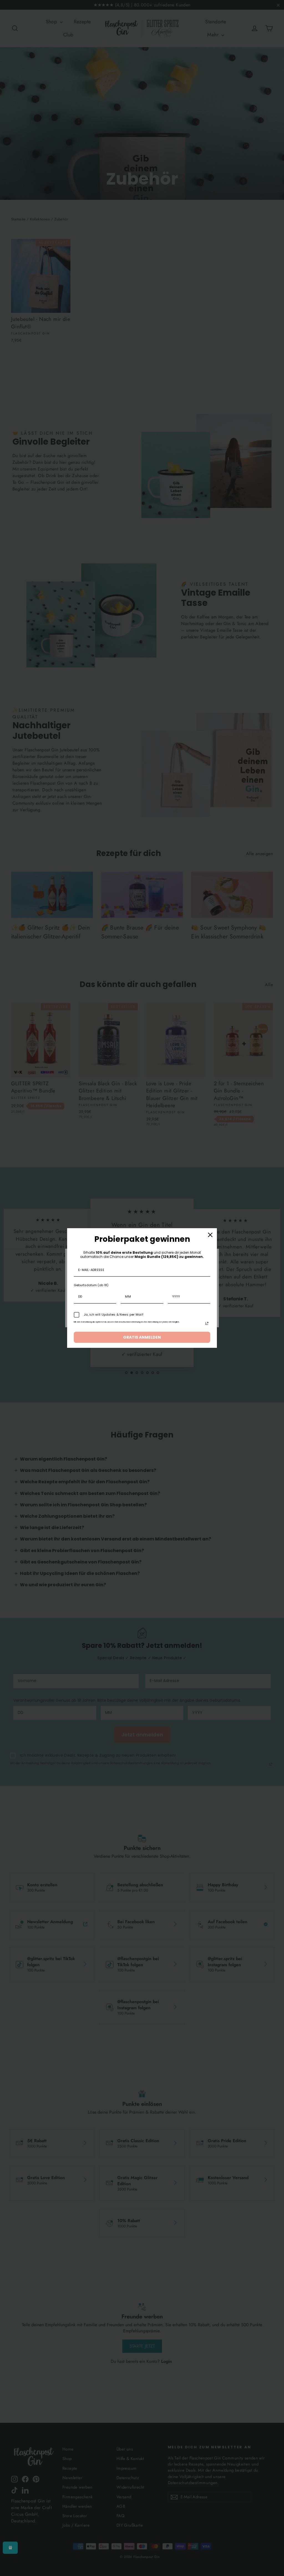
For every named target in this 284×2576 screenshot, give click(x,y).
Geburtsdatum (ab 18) (91, 1285)
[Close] (210, 1235)
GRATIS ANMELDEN (142, 1337)
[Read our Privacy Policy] (207, 1323)
